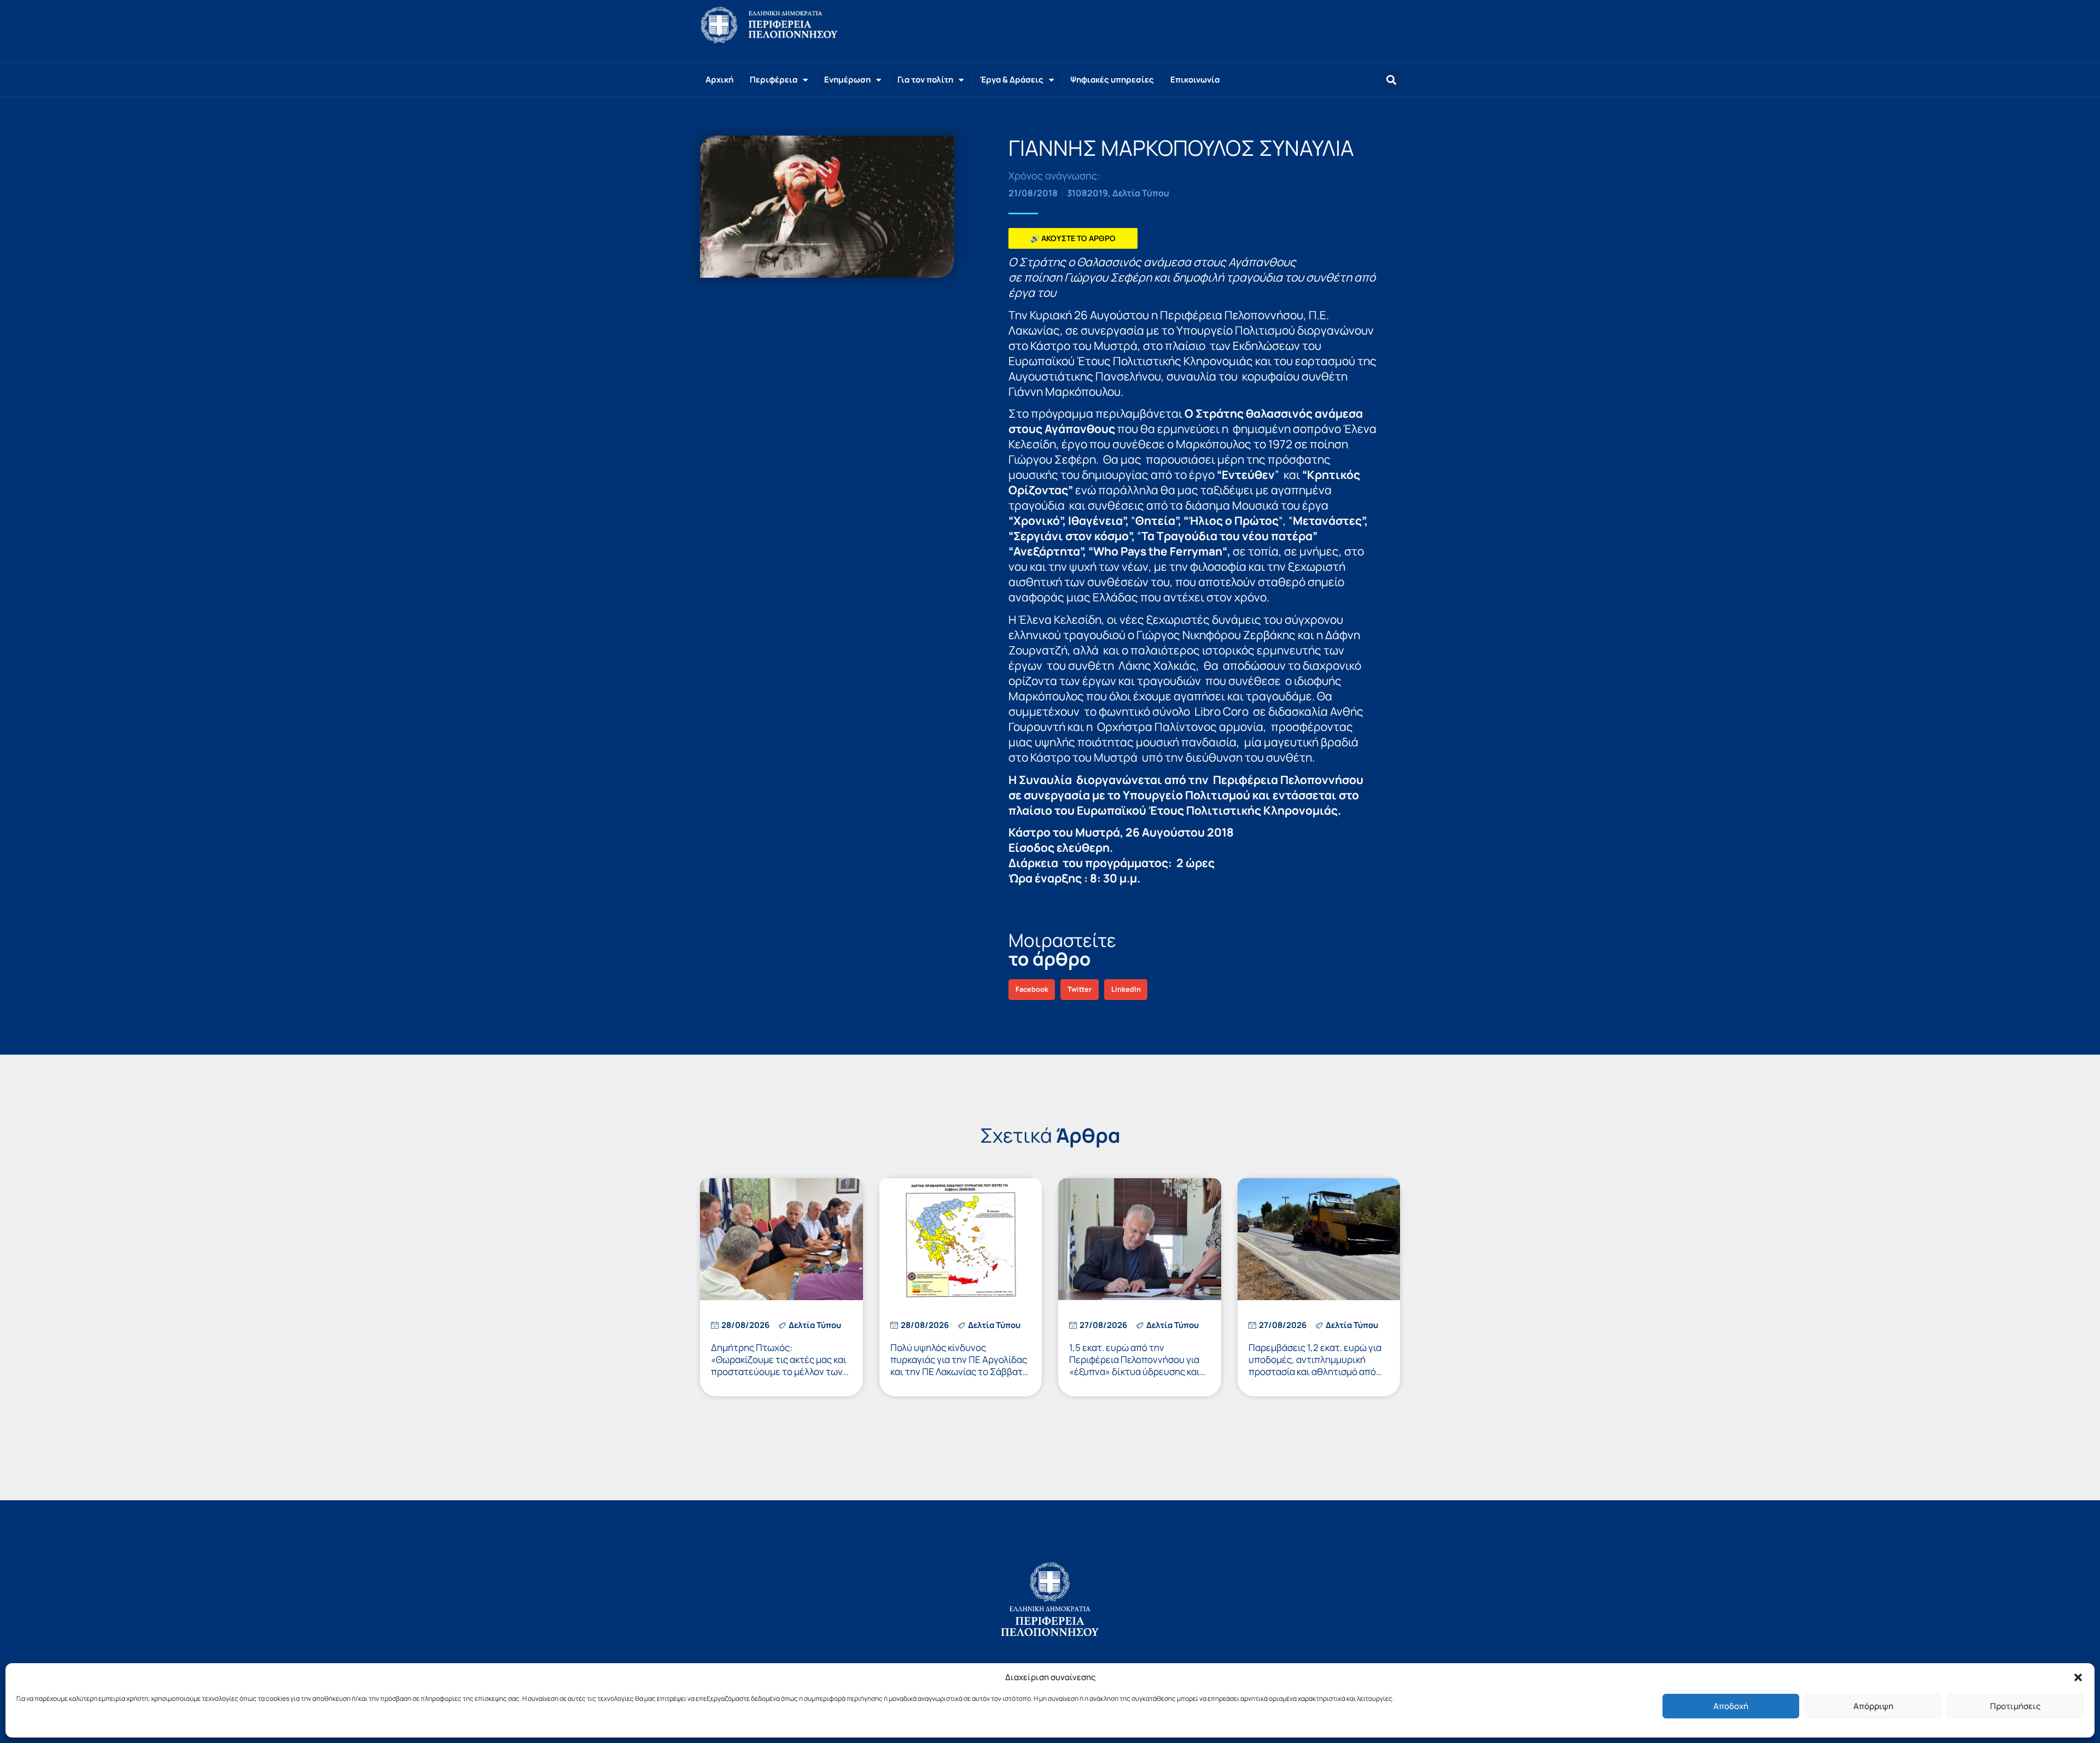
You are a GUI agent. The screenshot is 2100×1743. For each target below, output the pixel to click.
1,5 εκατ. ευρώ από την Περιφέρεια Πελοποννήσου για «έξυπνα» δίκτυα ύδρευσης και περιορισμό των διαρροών (1134, 1365)
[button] (2078, 1677)
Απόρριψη (1873, 1706)
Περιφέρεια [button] (774, 80)
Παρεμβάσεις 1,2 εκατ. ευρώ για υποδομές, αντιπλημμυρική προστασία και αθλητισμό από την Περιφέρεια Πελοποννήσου (1315, 1365)
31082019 (1087, 193)
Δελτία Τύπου (1141, 193)
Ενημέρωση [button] (847, 80)
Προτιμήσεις (2015, 1706)
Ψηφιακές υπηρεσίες (1112, 80)
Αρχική (719, 80)
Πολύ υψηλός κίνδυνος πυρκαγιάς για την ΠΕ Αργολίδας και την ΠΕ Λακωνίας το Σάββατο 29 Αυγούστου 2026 (959, 1365)
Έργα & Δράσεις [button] (1012, 80)
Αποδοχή (1731, 1706)
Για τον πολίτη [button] (925, 80)
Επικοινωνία (1195, 80)
